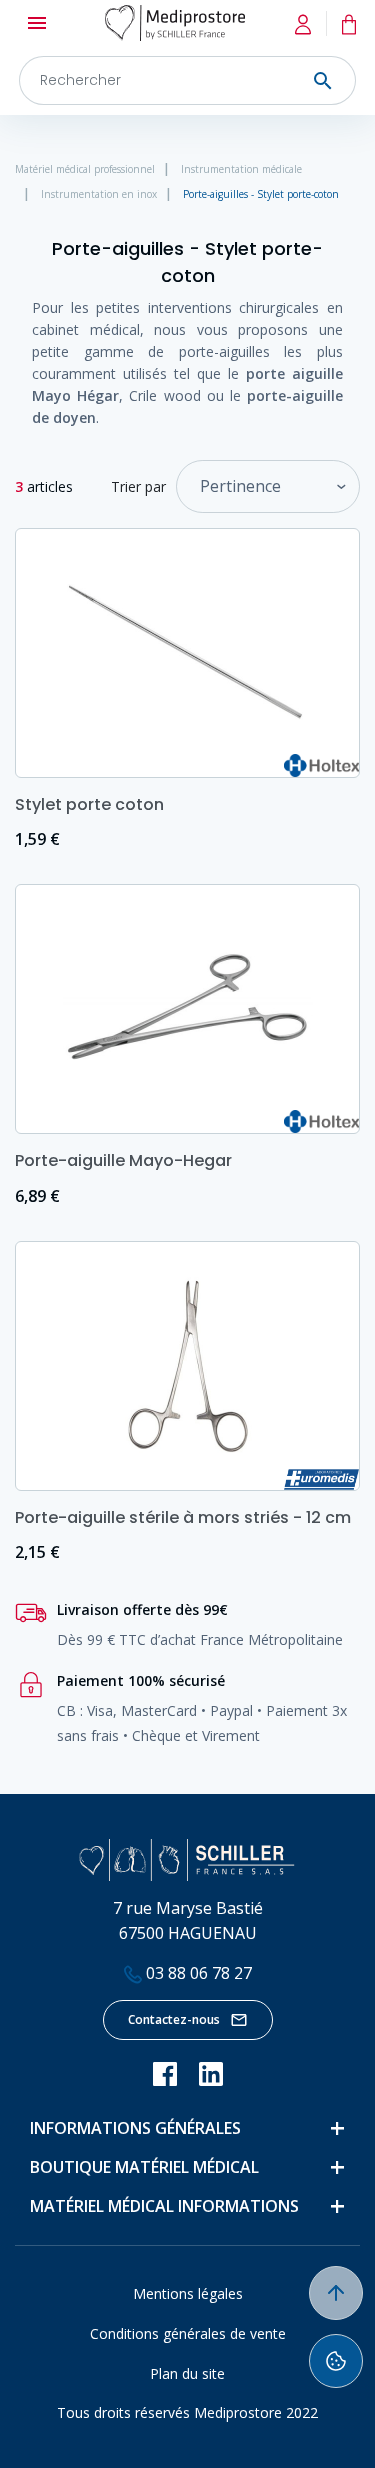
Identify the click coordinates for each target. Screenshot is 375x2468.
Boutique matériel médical (144, 2167)
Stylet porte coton (89, 804)
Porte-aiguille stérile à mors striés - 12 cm (183, 1517)
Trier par (138, 486)
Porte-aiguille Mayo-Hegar (123, 1160)
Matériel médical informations (164, 2206)
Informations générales (135, 2128)
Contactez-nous (174, 2019)
